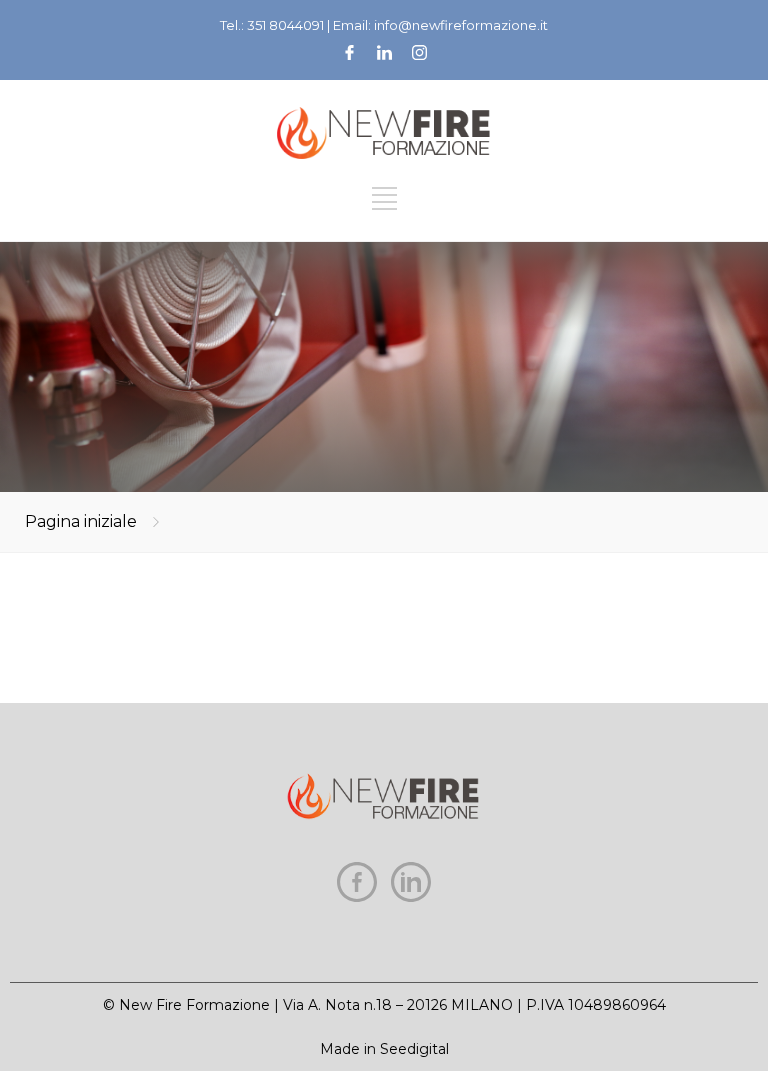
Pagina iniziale (81, 521)
